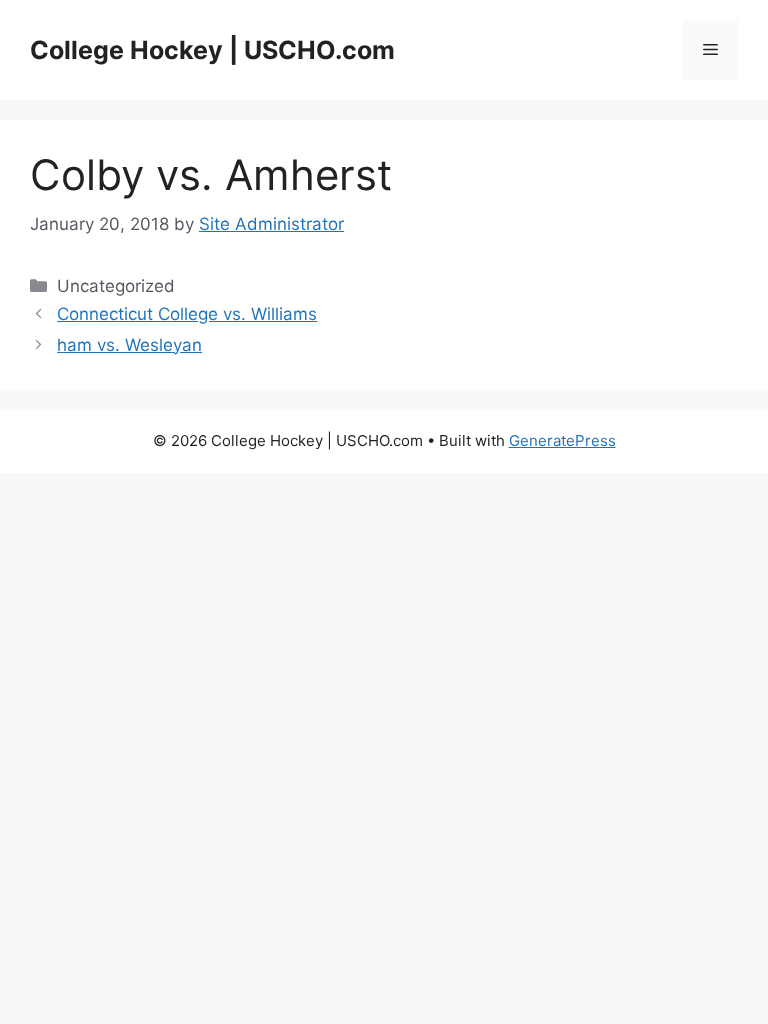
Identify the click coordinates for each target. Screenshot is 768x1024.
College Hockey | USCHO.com (212, 50)
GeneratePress (562, 440)
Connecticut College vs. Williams (187, 314)
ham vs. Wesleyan (129, 345)
